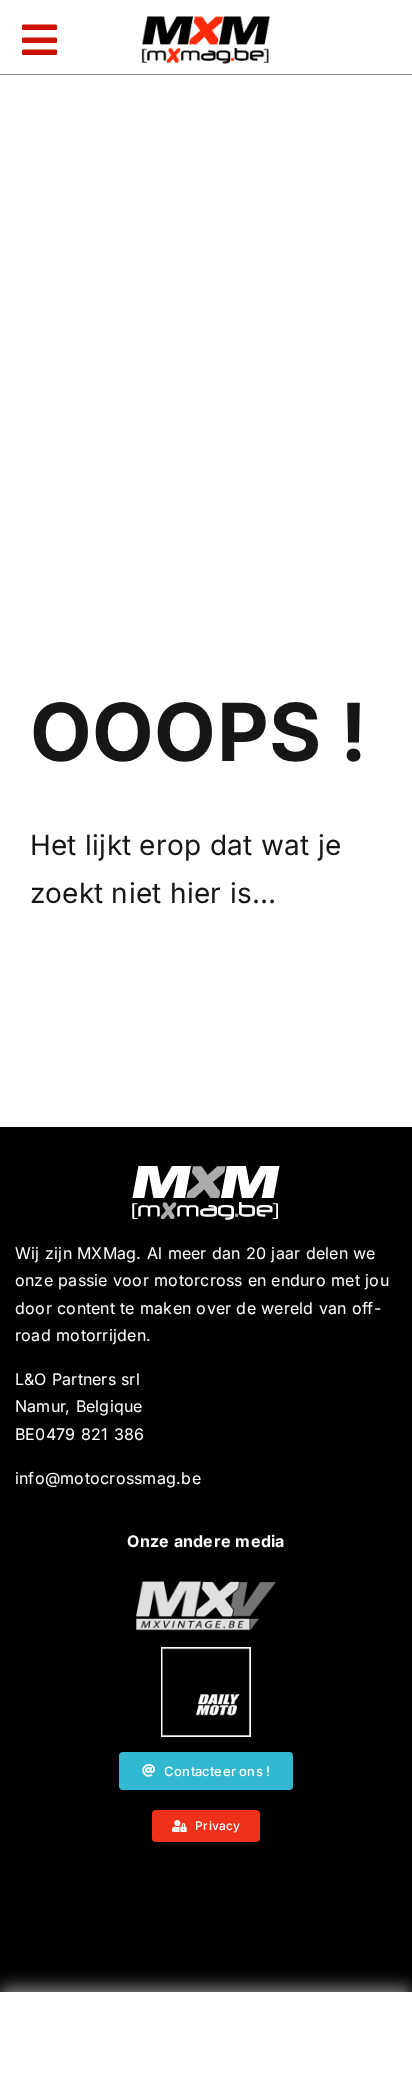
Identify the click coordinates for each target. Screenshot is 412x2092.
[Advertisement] (206, 2047)
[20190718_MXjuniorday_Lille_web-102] (206, 1655)
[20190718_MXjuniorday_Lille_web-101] (206, 1589)
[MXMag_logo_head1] (206, 21)
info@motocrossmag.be (108, 1478)
